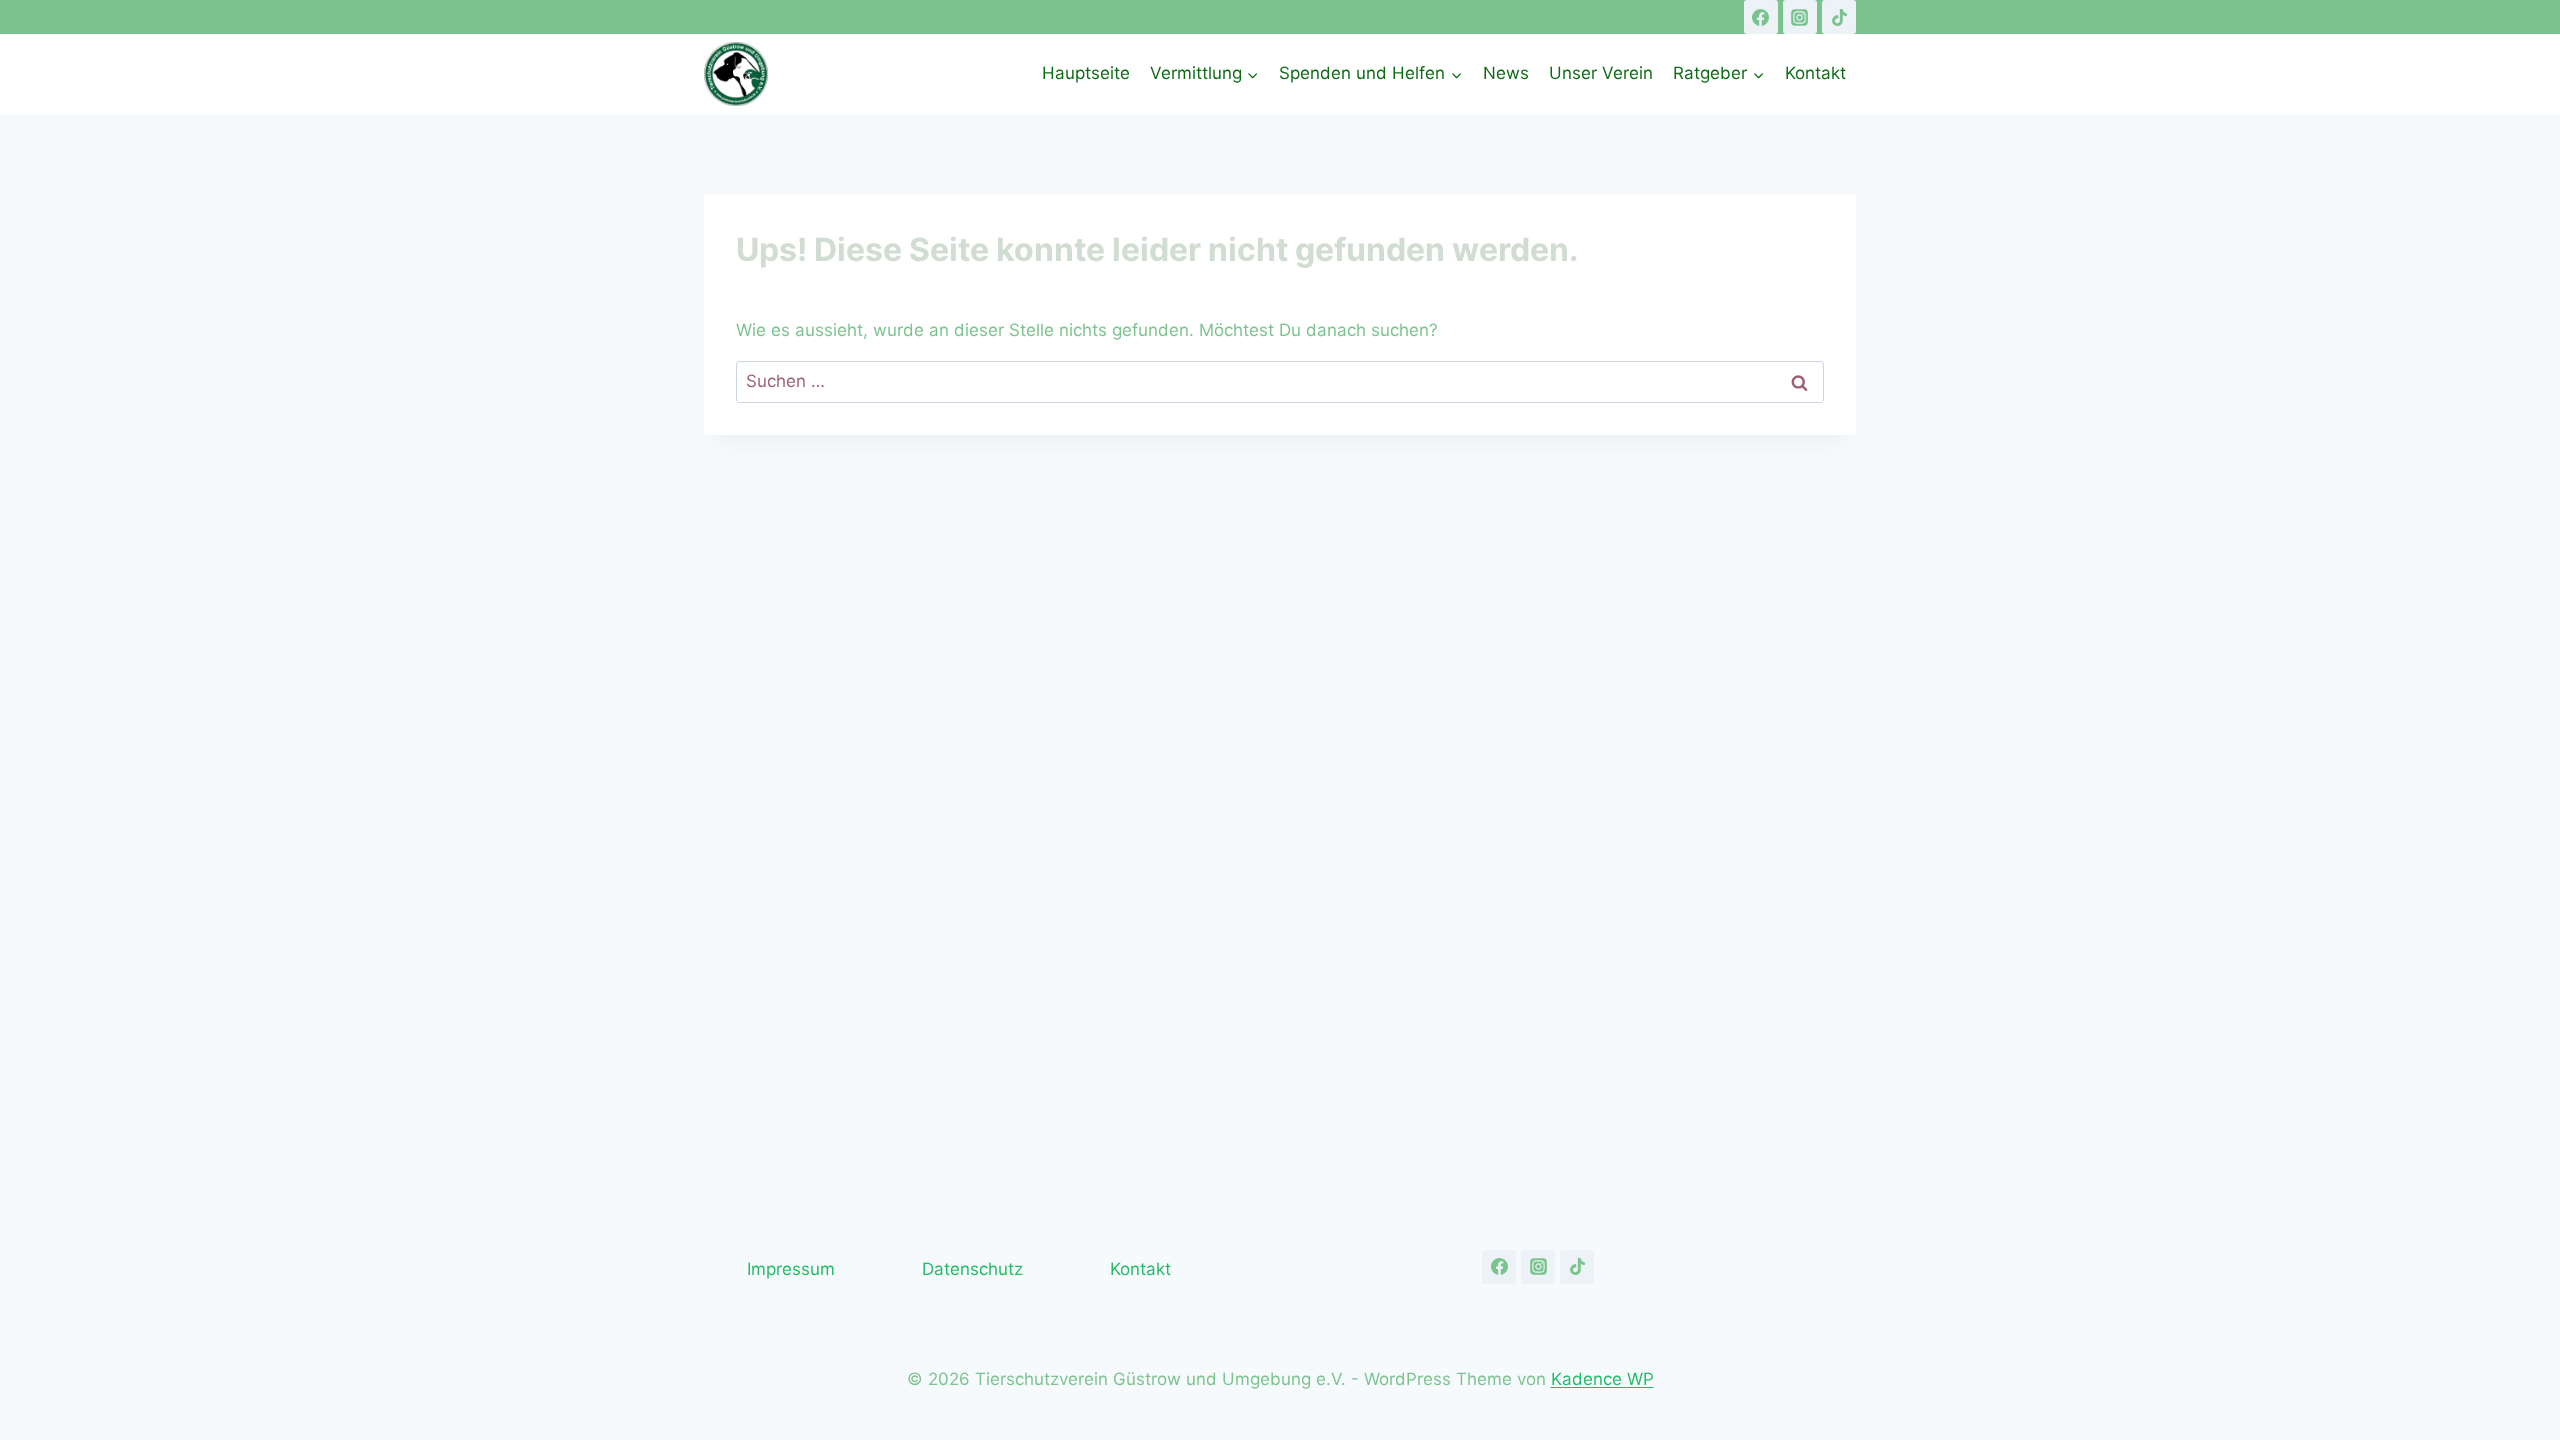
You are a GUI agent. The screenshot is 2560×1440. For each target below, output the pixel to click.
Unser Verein (1601, 73)
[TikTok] (1839, 17)
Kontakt (1815, 73)
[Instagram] (1800, 17)
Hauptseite (1086, 73)
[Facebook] (1761, 17)
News (1506, 73)
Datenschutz (972, 1269)
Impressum (791, 1269)
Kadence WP (1602, 1379)
